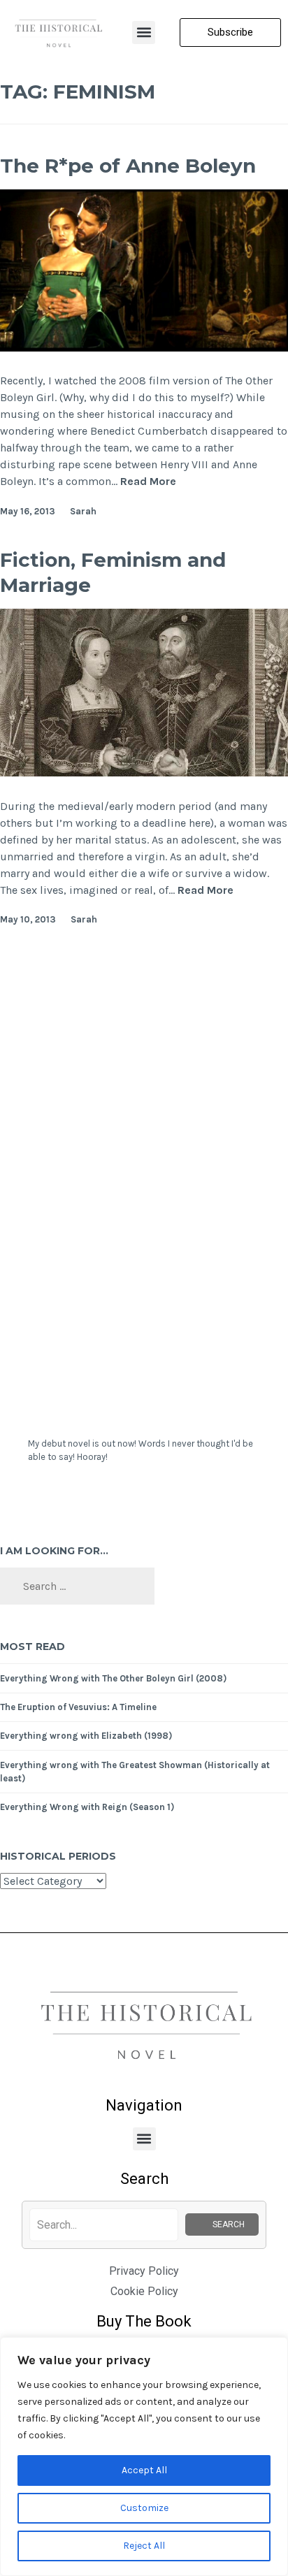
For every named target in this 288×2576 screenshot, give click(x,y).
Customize (144, 2508)
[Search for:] (77, 1587)
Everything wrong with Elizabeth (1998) (86, 1736)
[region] (144, 2456)
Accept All (144, 2470)
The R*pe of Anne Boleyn (128, 166)
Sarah (83, 511)
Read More (148, 481)
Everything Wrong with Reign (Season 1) (87, 1807)
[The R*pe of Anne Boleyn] (144, 348)
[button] (144, 32)
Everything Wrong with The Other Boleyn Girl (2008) (113, 1678)
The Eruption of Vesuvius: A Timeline (78, 1707)
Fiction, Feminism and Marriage (113, 572)
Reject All (144, 2546)
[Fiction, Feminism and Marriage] (144, 773)
